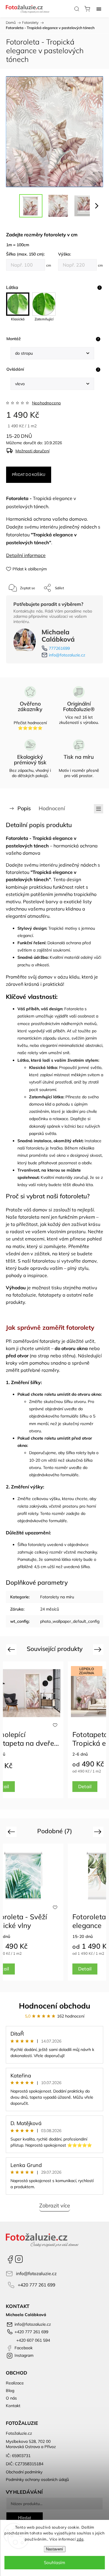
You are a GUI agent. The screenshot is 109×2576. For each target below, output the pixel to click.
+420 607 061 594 (33, 2340)
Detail (85, 1786)
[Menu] (99, 9)
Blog (10, 2391)
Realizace (15, 2383)
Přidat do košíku (29, 475)
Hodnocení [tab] (52, 808)
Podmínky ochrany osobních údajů (37, 2479)
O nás (11, 2398)
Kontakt (13, 2406)
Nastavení (54, 2549)
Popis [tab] (24, 808)
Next (99, 1649)
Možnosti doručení (32, 451)
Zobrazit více (55, 2205)
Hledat (25, 2518)
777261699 (59, 648)
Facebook (10, 2259)
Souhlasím (54, 2562)
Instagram (19, 2259)
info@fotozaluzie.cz (67, 655)
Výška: (65, 254)
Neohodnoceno (46, 403)
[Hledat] (77, 9)
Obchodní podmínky (24, 2472)
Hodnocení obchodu (55, 2006)
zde (80, 2539)
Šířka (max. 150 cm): (25, 254)
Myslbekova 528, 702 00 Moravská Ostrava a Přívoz (31, 2444)
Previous (12, 1649)
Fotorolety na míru (57, 1597)
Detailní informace (26, 555)
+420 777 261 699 (36, 2285)
